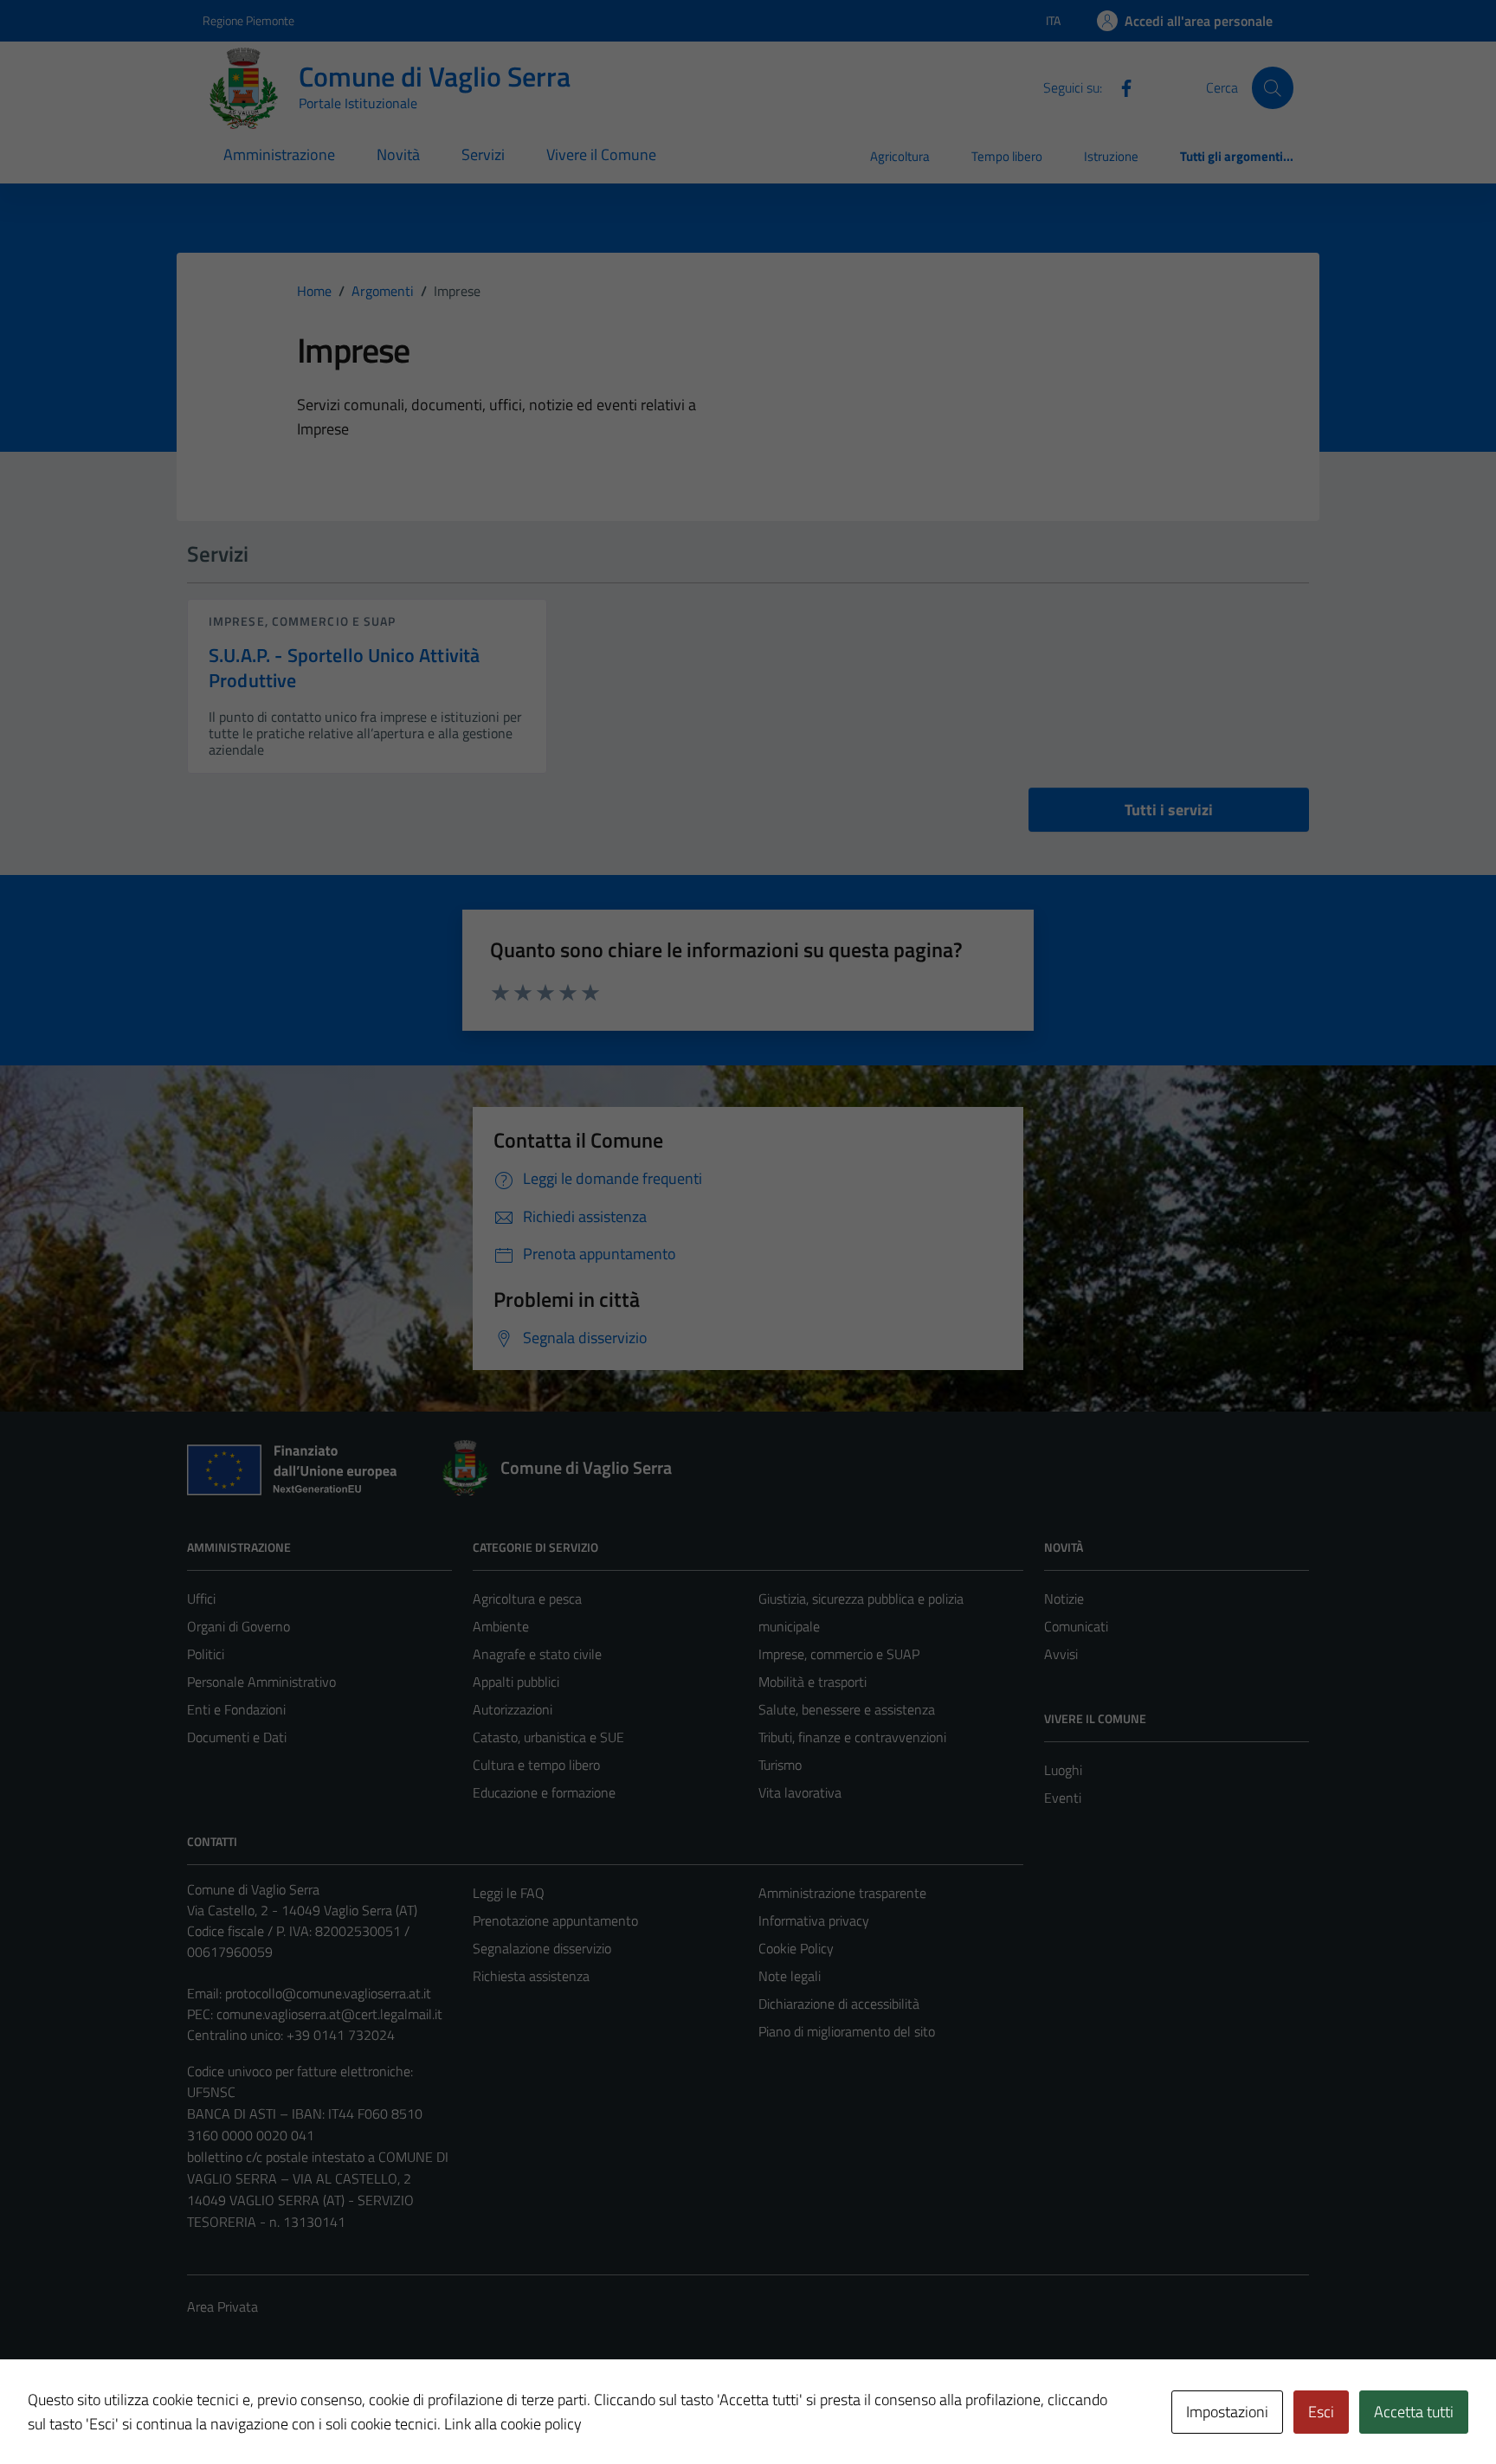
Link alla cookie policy (513, 2424)
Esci (1321, 2412)
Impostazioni (1227, 2412)
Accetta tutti (1414, 2412)
